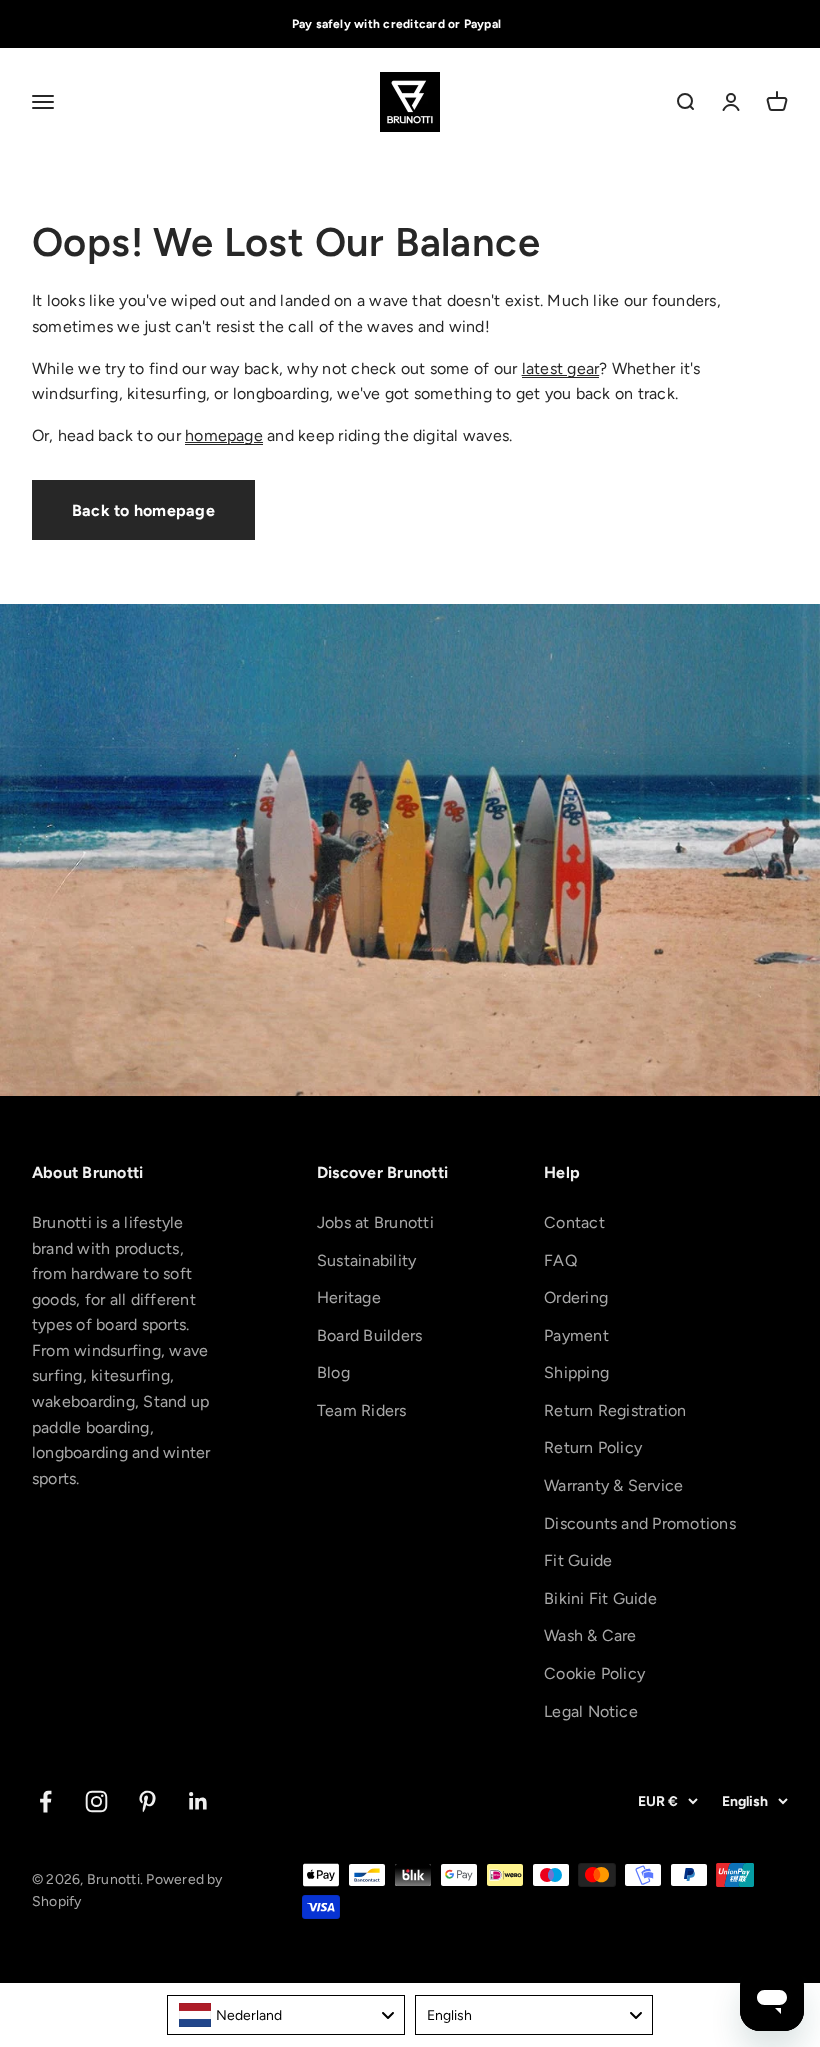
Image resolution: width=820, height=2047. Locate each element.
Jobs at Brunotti (375, 1222)
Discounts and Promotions (640, 1523)
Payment (576, 1335)
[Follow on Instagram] (96, 1801)
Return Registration (615, 1410)
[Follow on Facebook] (45, 1801)
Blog (333, 1372)
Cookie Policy (594, 1673)
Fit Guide (578, 1560)
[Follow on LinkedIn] (198, 1801)
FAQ (560, 1260)
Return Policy (593, 1447)
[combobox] (286, 2015)
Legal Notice (591, 1711)
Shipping (576, 1372)
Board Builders (369, 1335)
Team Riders (362, 1410)
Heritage (349, 1297)
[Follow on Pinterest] (147, 1801)
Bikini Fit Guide (600, 1598)
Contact (574, 1222)
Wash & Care (590, 1635)
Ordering (576, 1297)
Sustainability (366, 1260)
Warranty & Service (613, 1485)
